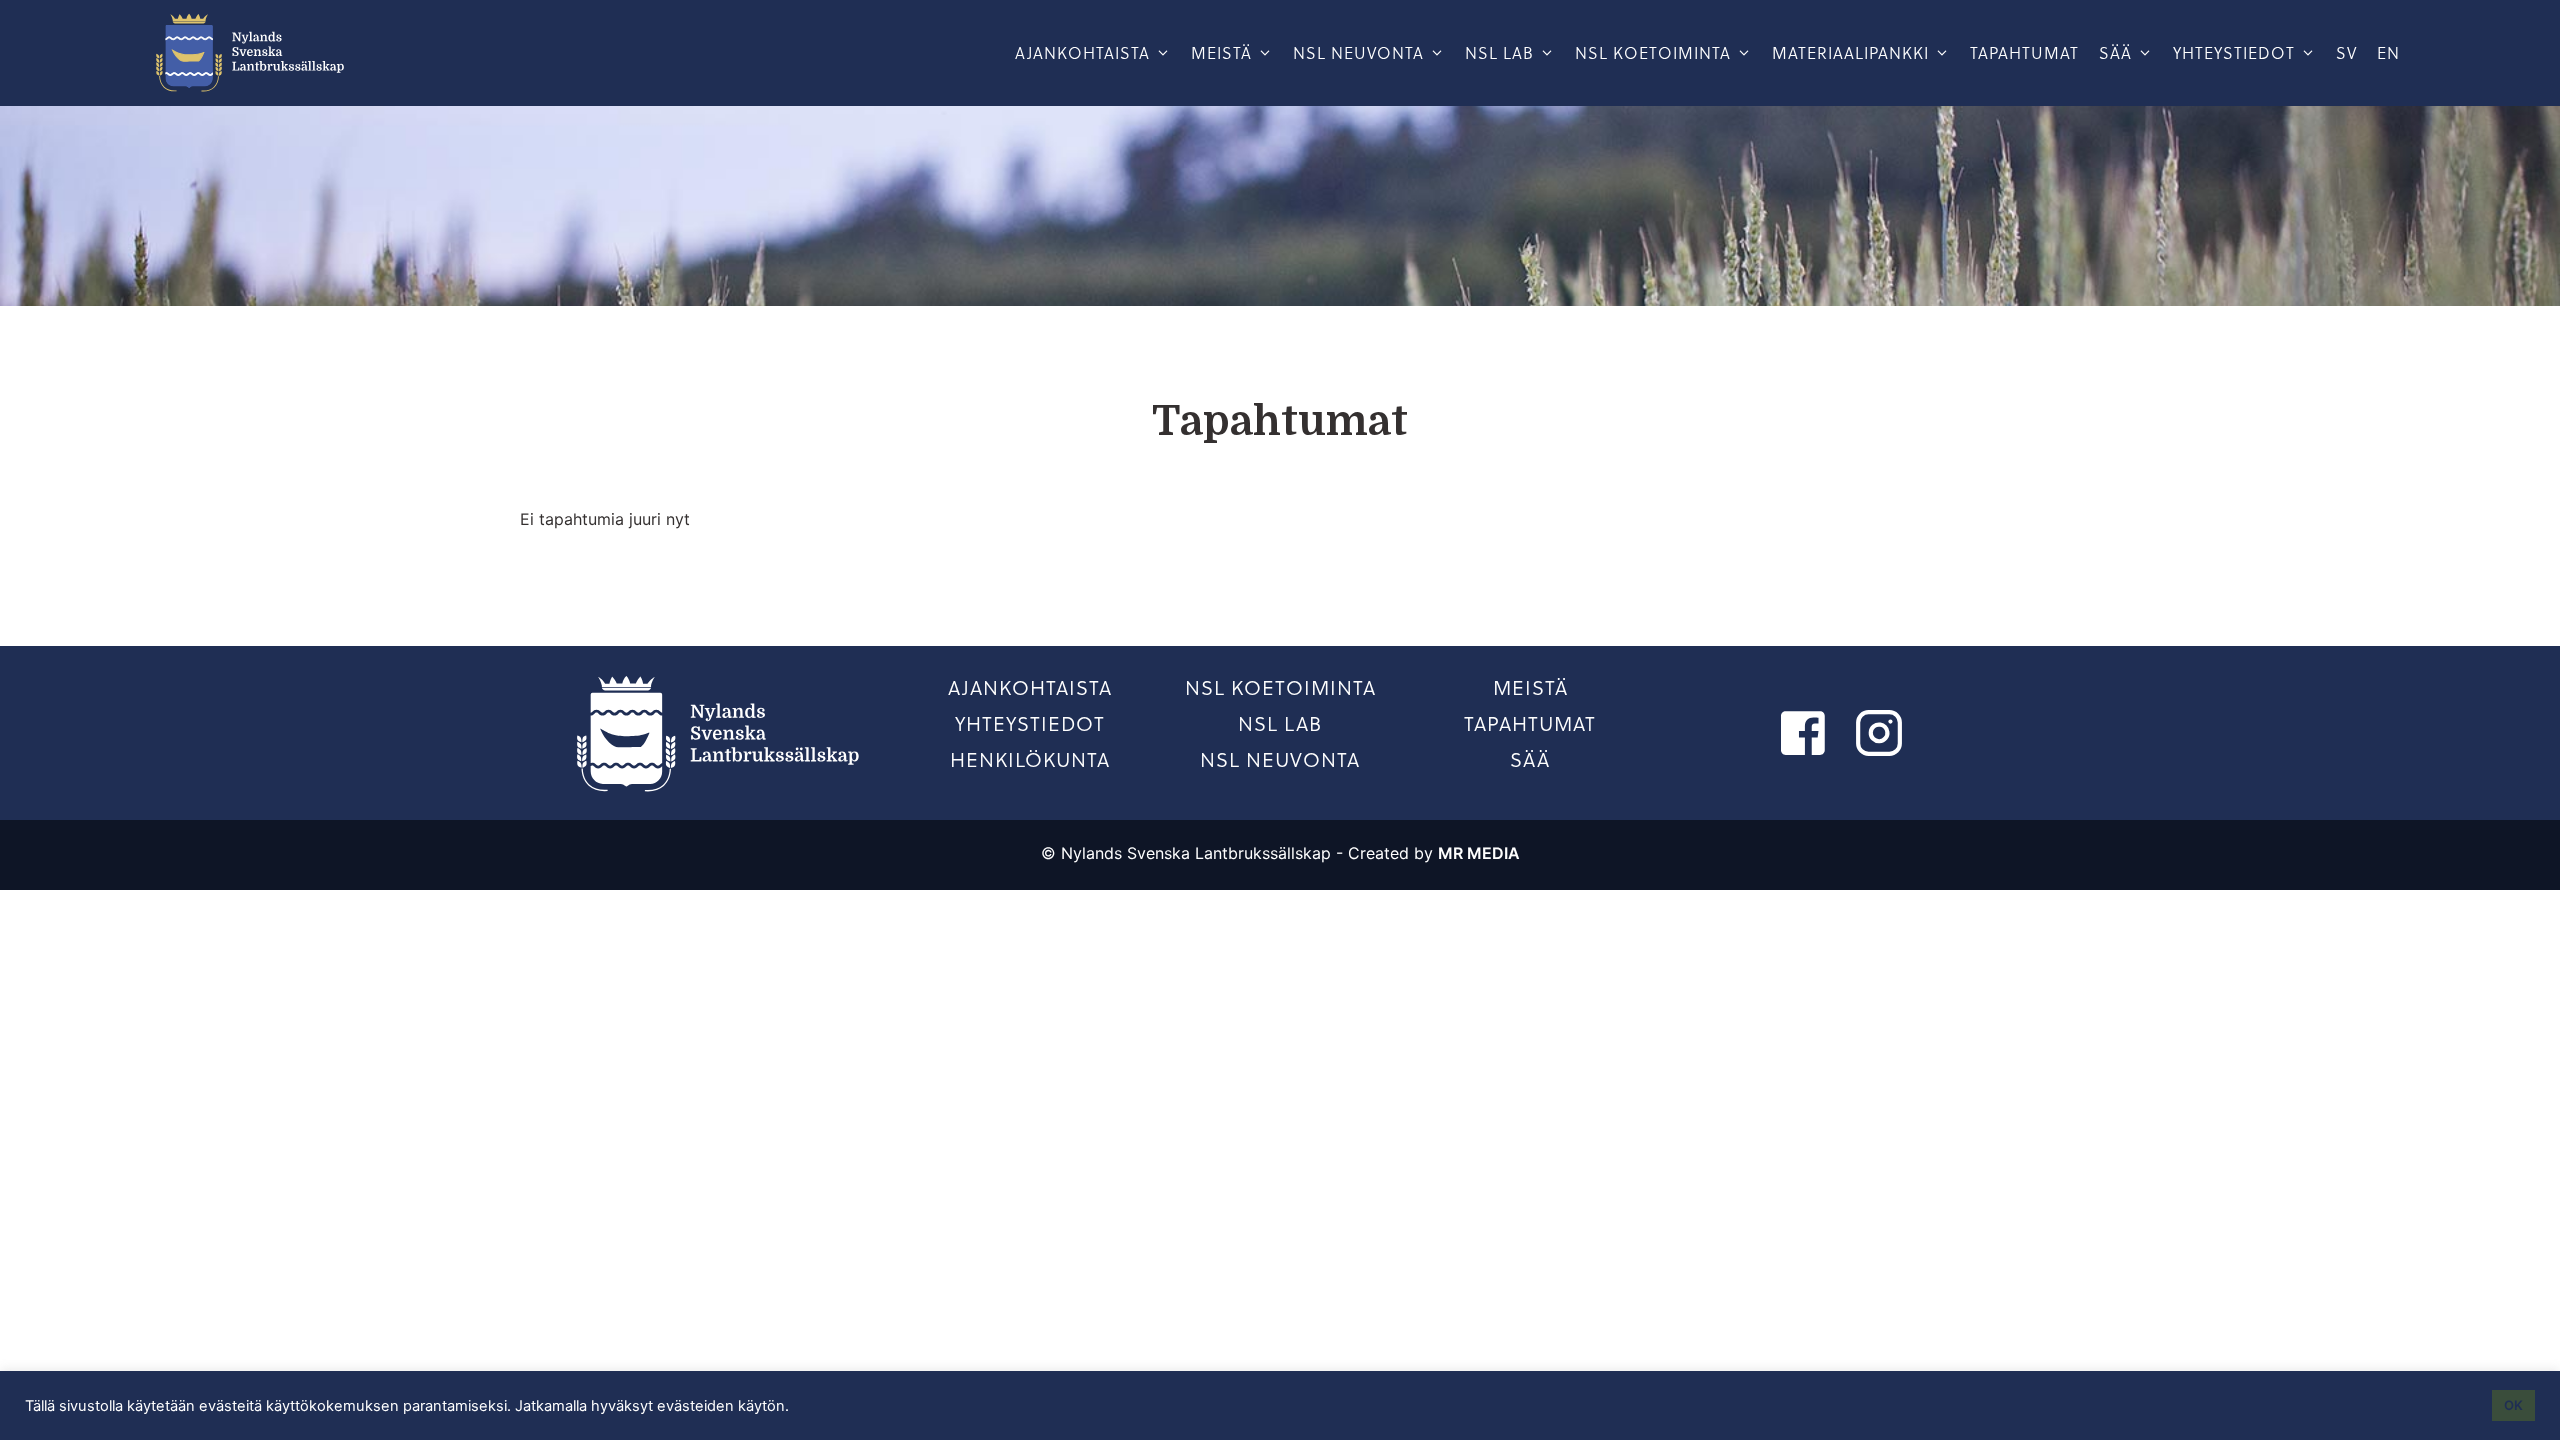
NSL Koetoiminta (1280, 688)
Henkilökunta (1030, 760)
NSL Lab (1280, 724)
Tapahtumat (2024, 53)
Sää (2115, 53)
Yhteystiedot (2234, 53)
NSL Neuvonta (1358, 53)
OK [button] (2513, 1405)
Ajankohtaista (1082, 53)
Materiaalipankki (1850, 53)
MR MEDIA (1479, 853)
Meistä (1221, 53)
